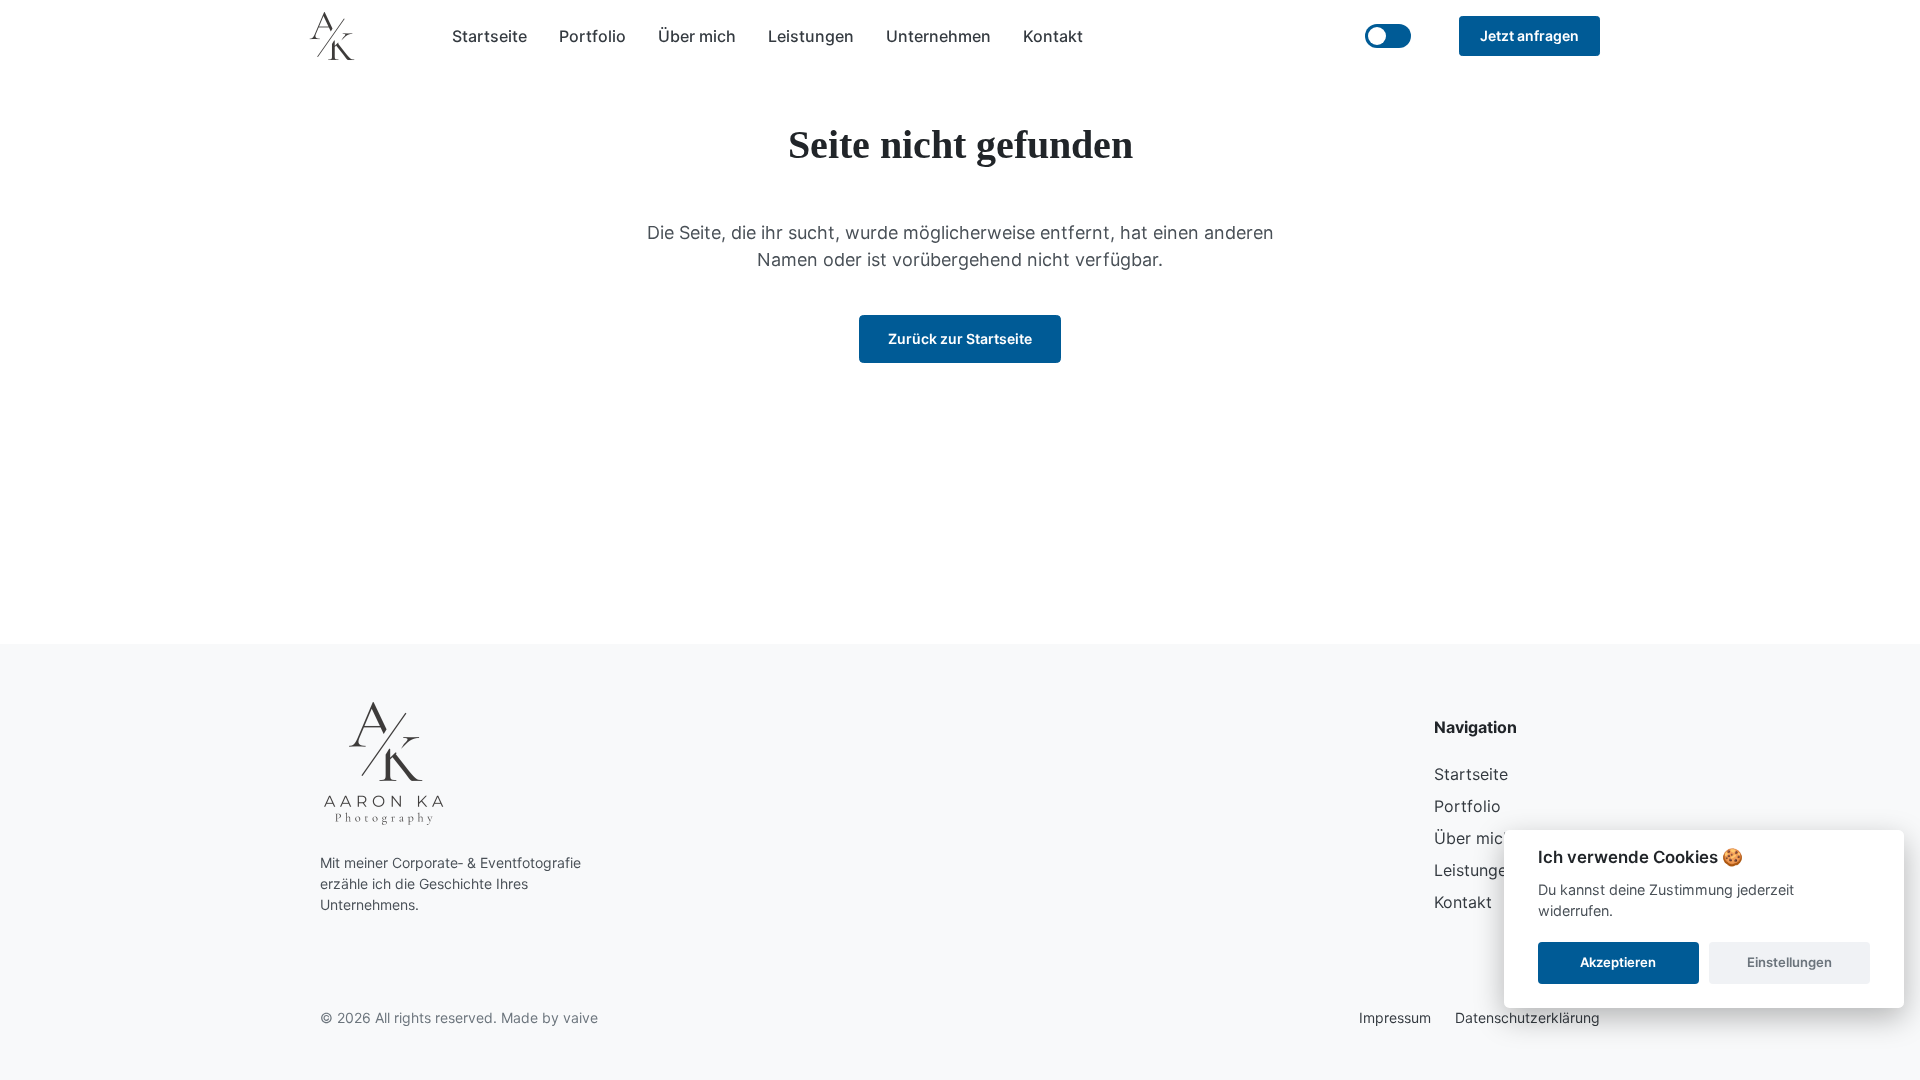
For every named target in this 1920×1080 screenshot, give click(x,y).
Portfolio (592, 36)
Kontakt (1053, 36)
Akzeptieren (1618, 962)
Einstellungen (1789, 962)
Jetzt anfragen (1529, 35)
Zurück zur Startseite (960, 338)
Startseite (489, 36)
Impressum (1395, 1017)
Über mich (697, 36)
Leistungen (811, 36)
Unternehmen (938, 36)
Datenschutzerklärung (1527, 1017)
